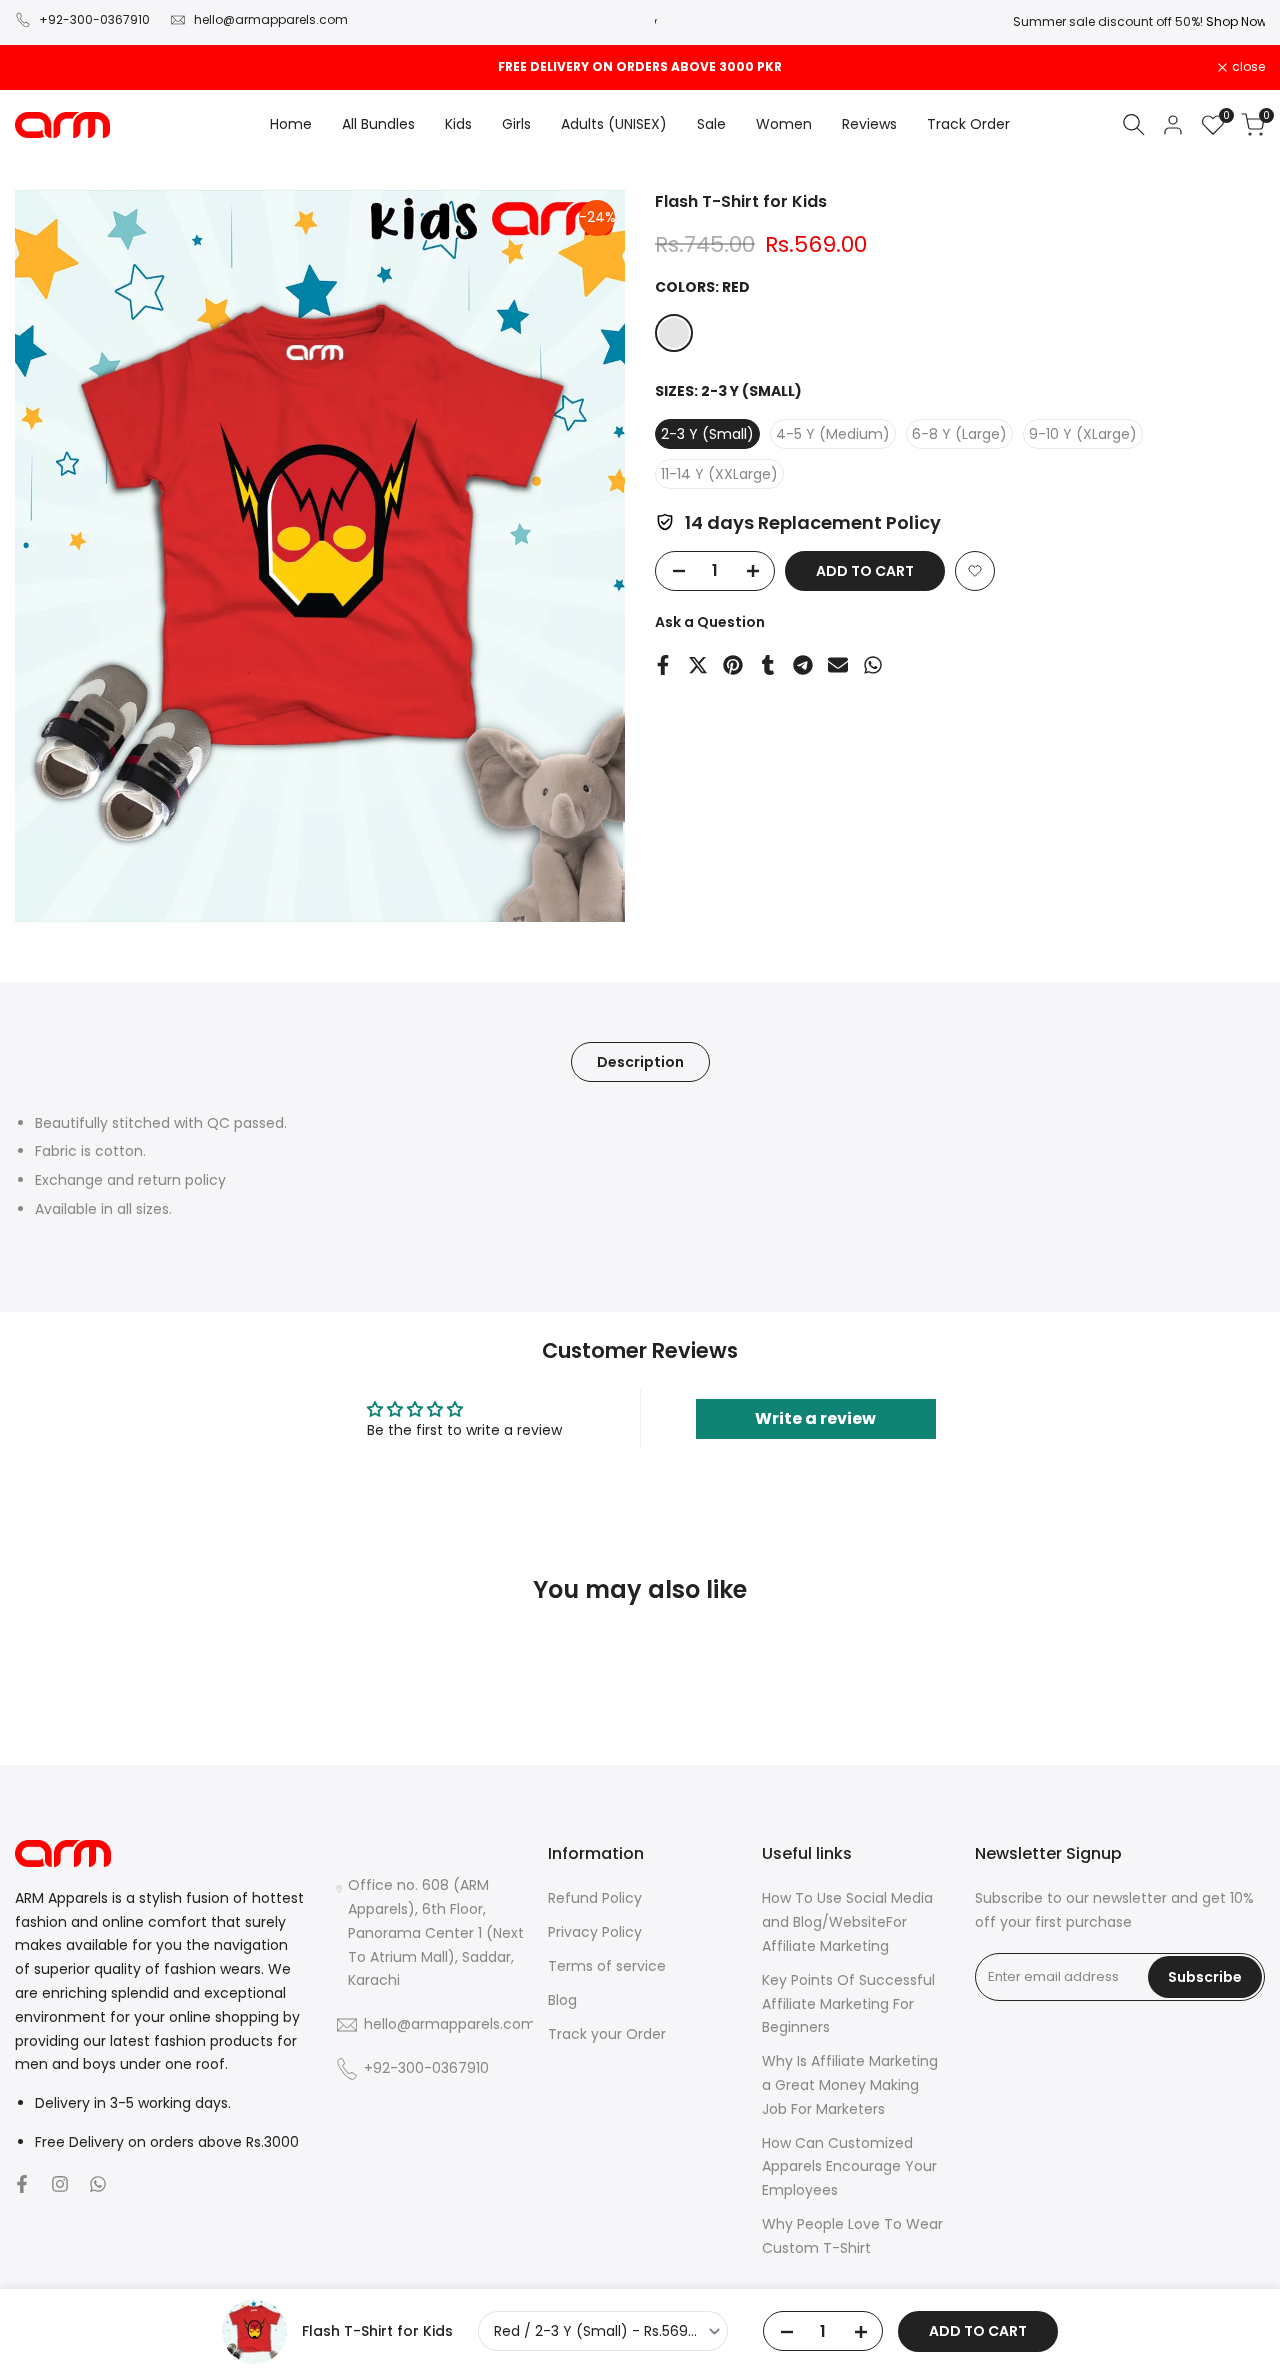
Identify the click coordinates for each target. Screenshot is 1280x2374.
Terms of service (607, 1966)
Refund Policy (595, 1898)
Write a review (815, 1418)
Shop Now (1234, 21)
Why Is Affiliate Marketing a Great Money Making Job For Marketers (850, 2085)
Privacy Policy (595, 1932)
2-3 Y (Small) (707, 434)
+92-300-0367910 (94, 19)
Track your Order (607, 2034)
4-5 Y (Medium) (833, 434)
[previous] (66, 1714)
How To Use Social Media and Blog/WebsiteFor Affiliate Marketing (847, 1922)
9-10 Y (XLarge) (1083, 434)
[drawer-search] (1134, 124)
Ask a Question (710, 622)
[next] (1214, 1714)
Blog (562, 2000)
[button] (975, 571)
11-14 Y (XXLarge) (719, 474)
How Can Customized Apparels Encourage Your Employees (849, 2167)
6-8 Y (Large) (959, 434)
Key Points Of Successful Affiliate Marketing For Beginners (848, 2004)
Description (640, 1062)
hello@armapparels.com (271, 19)
